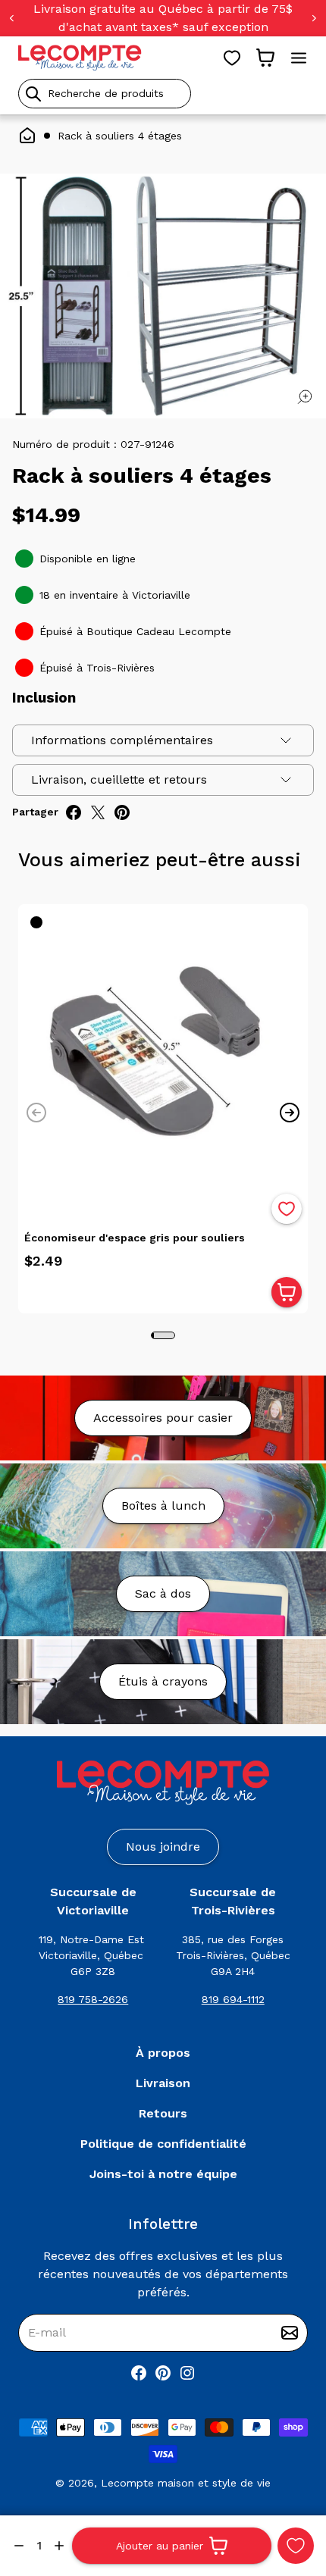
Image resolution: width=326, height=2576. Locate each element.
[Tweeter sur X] (98, 812)
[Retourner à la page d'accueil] (163, 1783)
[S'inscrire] (290, 2333)
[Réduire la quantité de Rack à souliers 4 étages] (19, 2546)
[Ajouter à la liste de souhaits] (287, 1209)
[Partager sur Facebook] (74, 812)
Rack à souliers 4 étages (120, 136)
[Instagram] (187, 2373)
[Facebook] (139, 2373)
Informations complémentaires (122, 740)
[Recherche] (33, 94)
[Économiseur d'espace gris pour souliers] (163, 1049)
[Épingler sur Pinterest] (122, 812)
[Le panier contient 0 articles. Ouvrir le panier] (265, 58)
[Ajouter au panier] (287, 1292)
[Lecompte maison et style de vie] (80, 58)
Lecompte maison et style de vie (186, 2483)
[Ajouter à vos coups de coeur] (296, 2546)
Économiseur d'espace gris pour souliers (135, 1238)
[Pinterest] (163, 2373)
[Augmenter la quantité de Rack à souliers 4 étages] (59, 2546)
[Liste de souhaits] (232, 58)
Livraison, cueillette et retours (119, 779)
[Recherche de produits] (163, 94)
